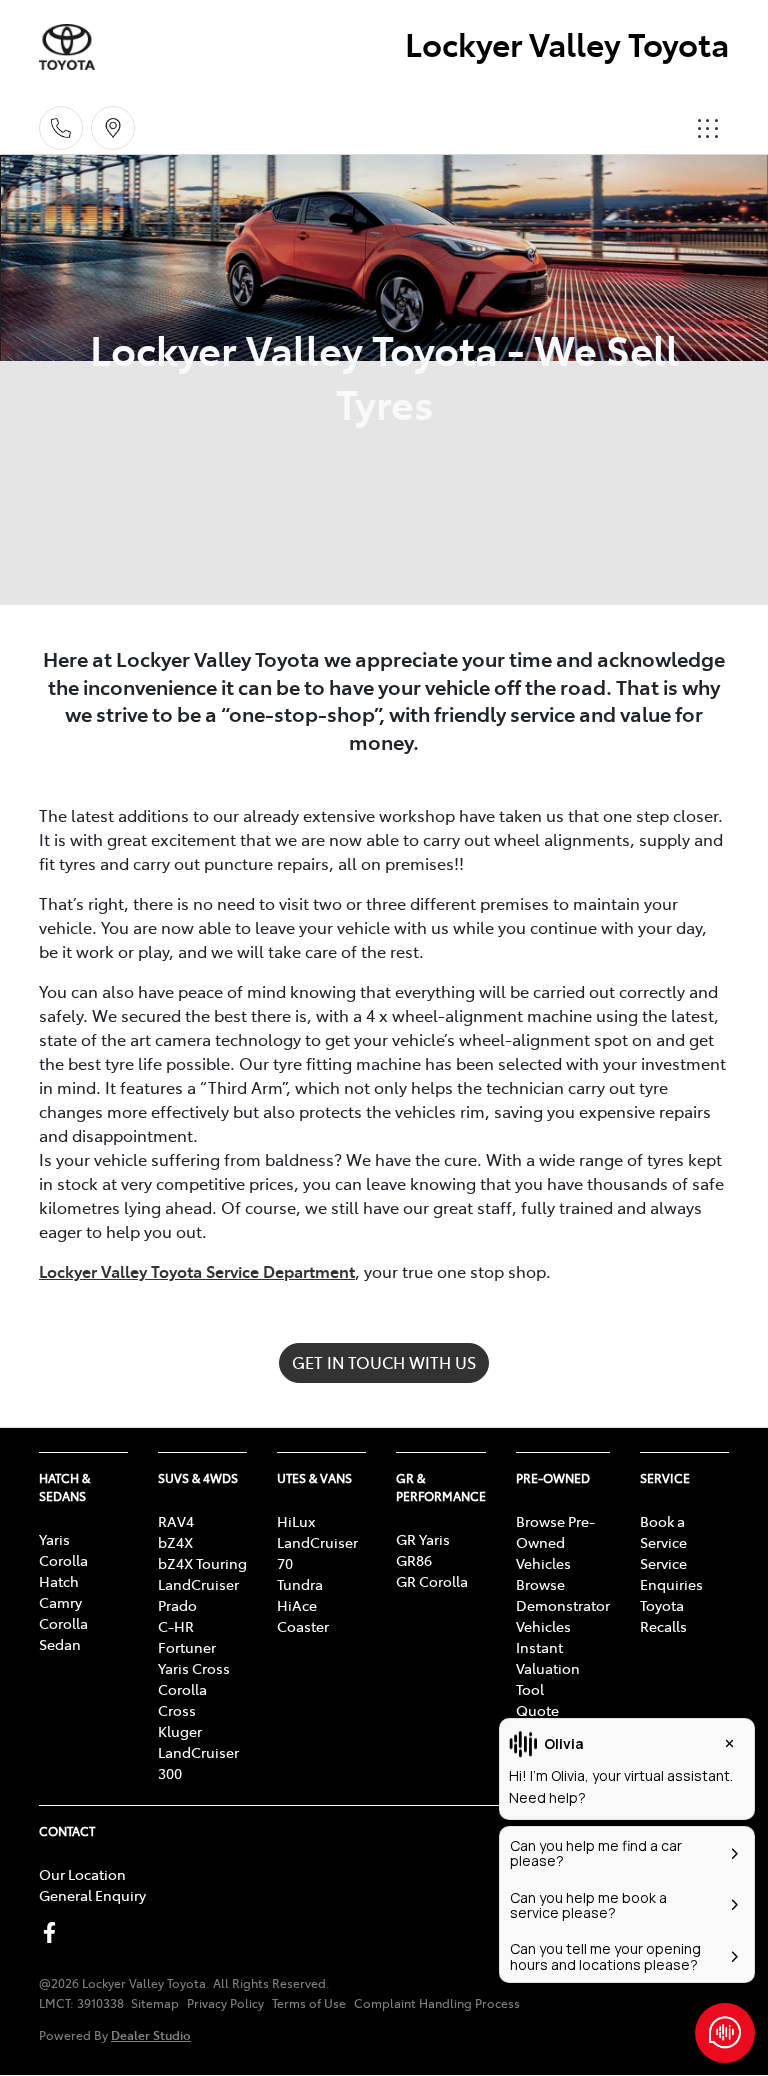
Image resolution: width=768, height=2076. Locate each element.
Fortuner (187, 1647)
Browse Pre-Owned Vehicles (555, 1542)
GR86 (414, 1560)
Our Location (82, 1874)
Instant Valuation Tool (548, 1668)
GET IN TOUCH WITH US (384, 1362)
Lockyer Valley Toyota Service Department (197, 1271)
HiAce (297, 1605)
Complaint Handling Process (437, 2003)
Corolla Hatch (63, 1570)
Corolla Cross (182, 1699)
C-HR (176, 1626)
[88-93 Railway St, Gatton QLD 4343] (113, 128)
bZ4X (175, 1542)
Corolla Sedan (63, 1633)
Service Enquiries (671, 1573)
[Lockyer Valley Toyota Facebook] (53, 1932)
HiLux (296, 1521)
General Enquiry (92, 1895)
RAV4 (176, 1521)
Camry (60, 1602)
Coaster (303, 1626)
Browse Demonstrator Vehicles (563, 1605)
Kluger (180, 1731)
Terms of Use (309, 2003)
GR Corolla (432, 1581)
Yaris (54, 1539)
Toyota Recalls (663, 1615)
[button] (708, 128)
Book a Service (663, 1531)
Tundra (300, 1584)
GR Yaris (423, 1539)
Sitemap (155, 2003)
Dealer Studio (151, 2034)
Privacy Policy (225, 2003)
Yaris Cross (194, 1668)
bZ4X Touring (202, 1563)
